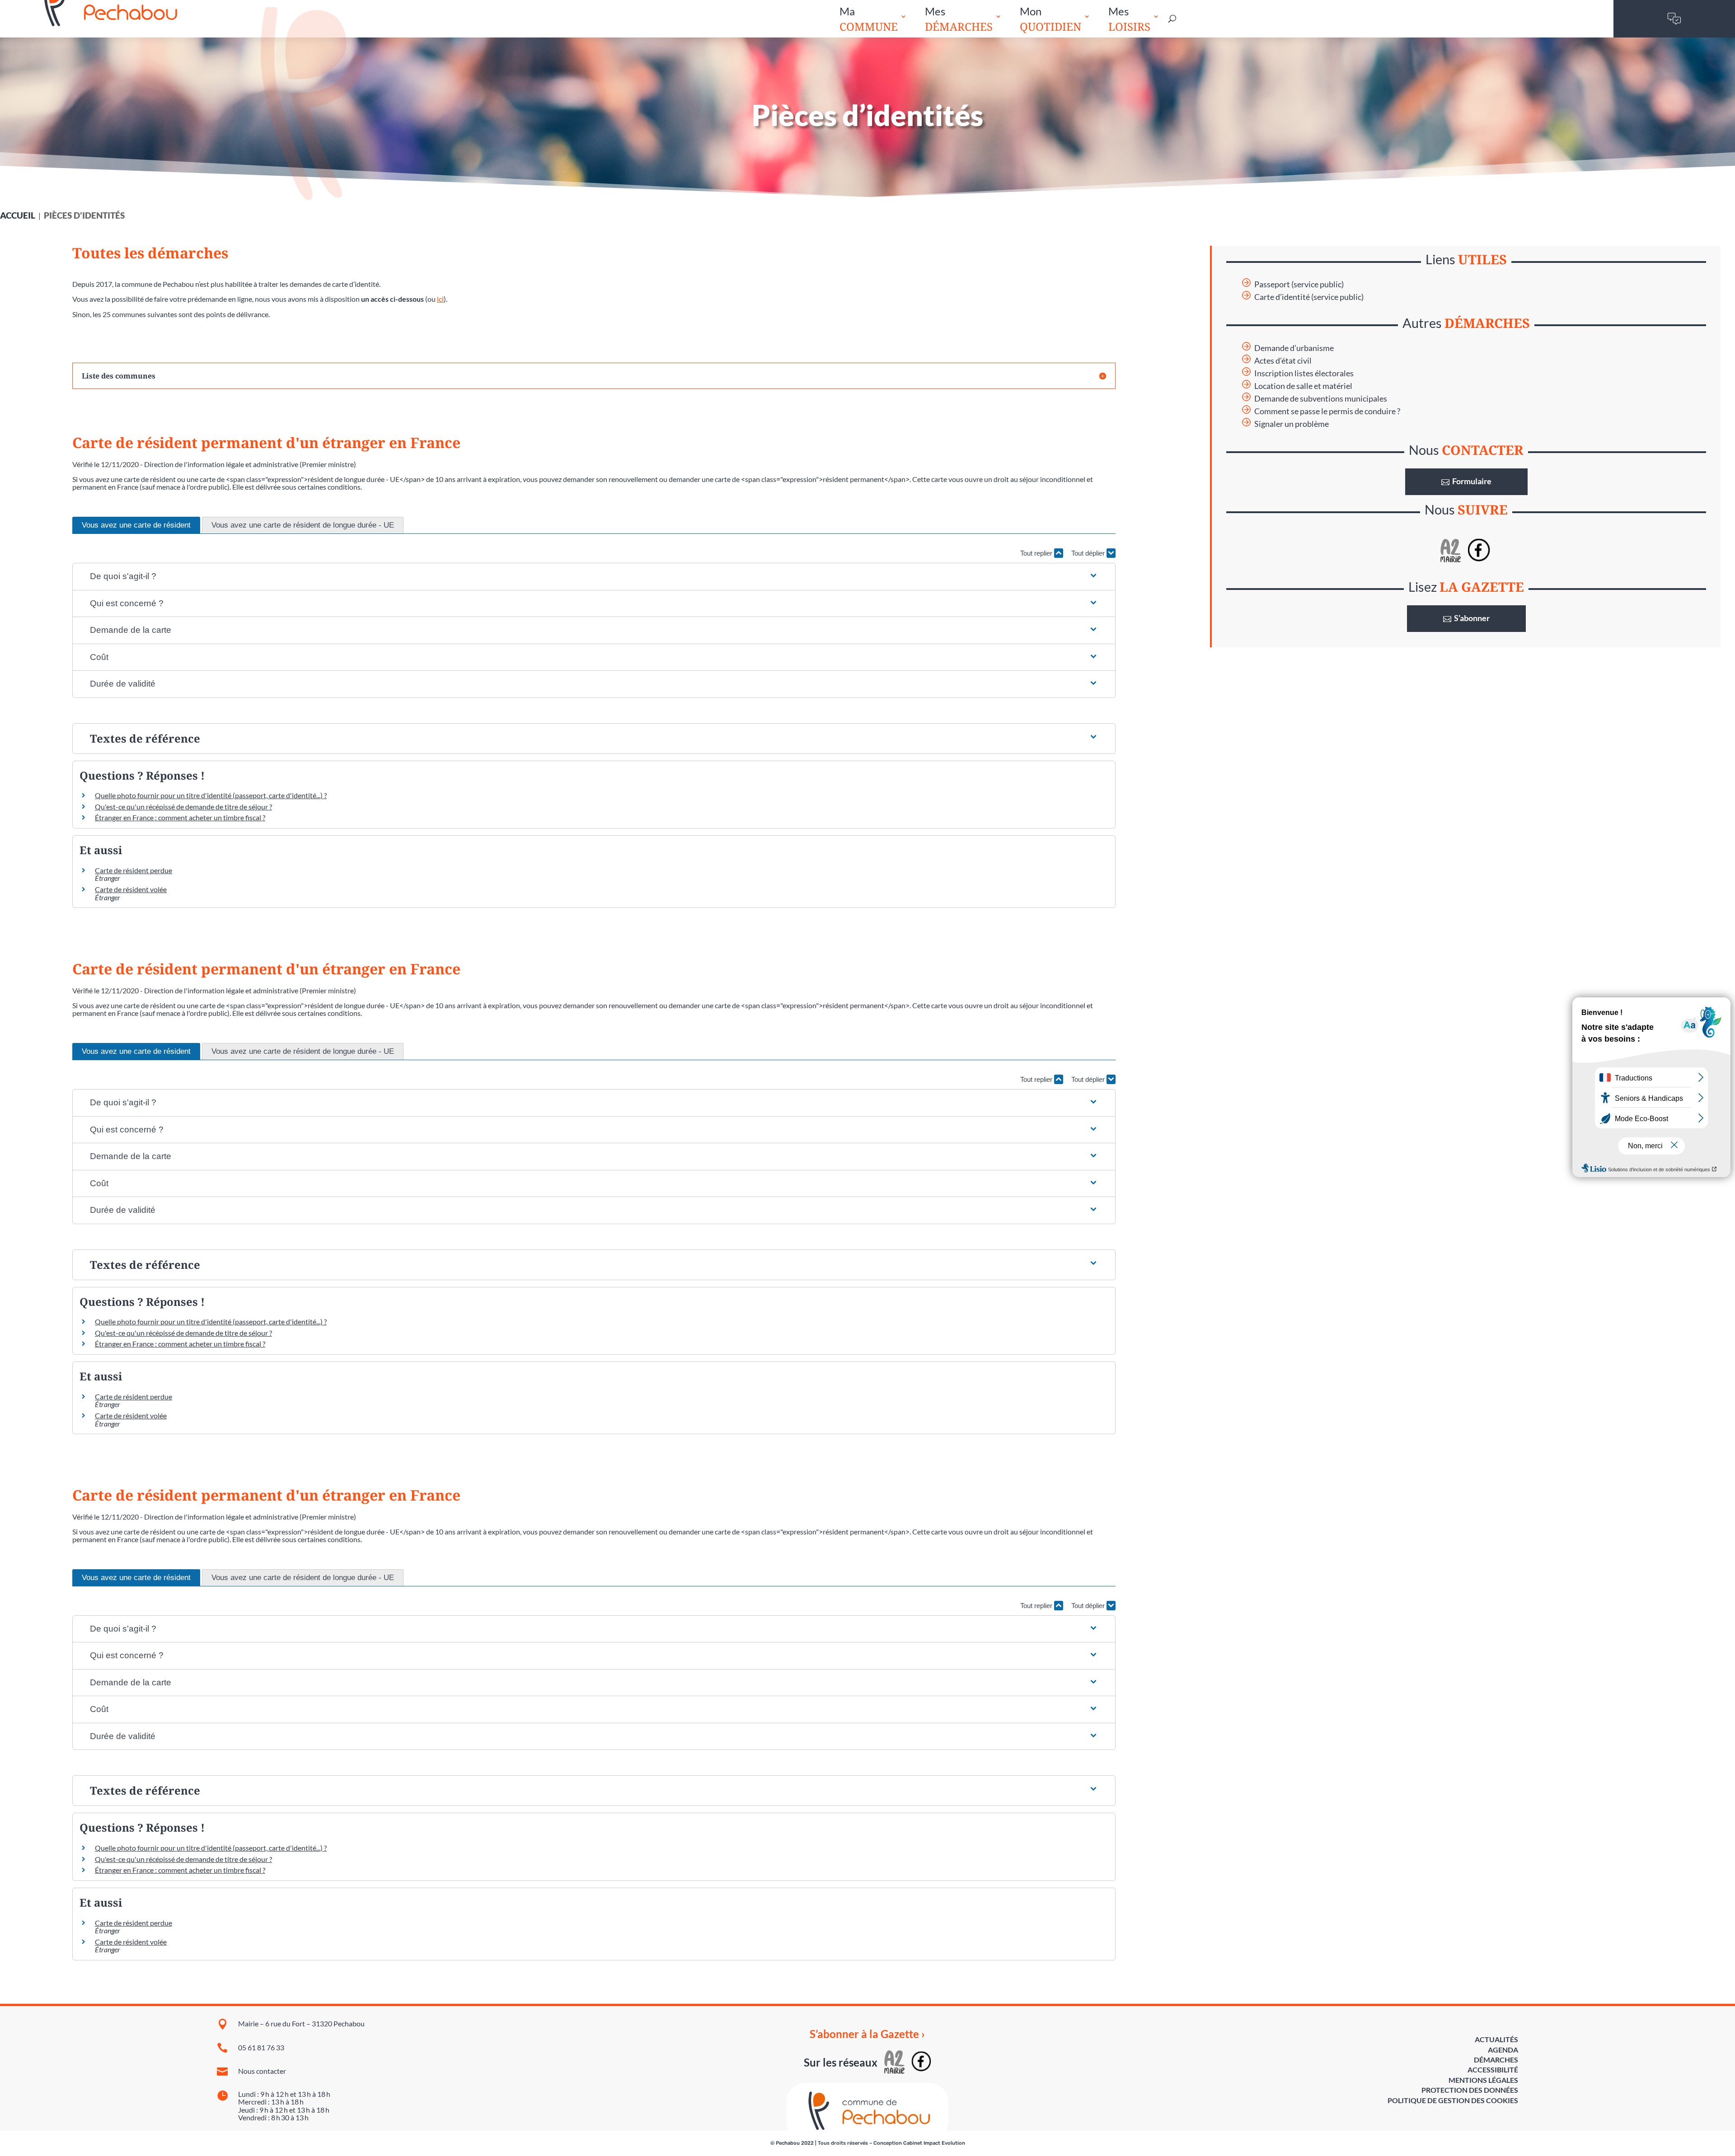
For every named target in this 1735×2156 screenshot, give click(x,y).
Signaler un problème (1292, 424)
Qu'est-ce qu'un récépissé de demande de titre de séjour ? (183, 807)
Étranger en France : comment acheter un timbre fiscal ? (180, 817)
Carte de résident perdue (134, 870)
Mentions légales (1483, 2080)
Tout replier (1037, 553)
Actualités (1496, 2039)
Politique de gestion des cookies (1453, 2100)
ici (440, 299)
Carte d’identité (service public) (1309, 297)
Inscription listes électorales (1304, 373)
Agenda (1503, 2050)
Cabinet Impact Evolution (934, 2143)
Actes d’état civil (1283, 361)
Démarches (1496, 2060)
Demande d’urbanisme (1294, 348)
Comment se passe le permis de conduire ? (1327, 411)
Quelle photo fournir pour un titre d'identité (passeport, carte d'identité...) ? (211, 795)
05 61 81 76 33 (261, 2047)
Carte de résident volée (131, 889)
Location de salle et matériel (1303, 386)
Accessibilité (1493, 2069)
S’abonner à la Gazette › (867, 2034)
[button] (594, 577)
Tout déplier (1089, 553)
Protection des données (1470, 2090)
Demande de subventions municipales (1321, 399)
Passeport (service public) (1299, 284)
